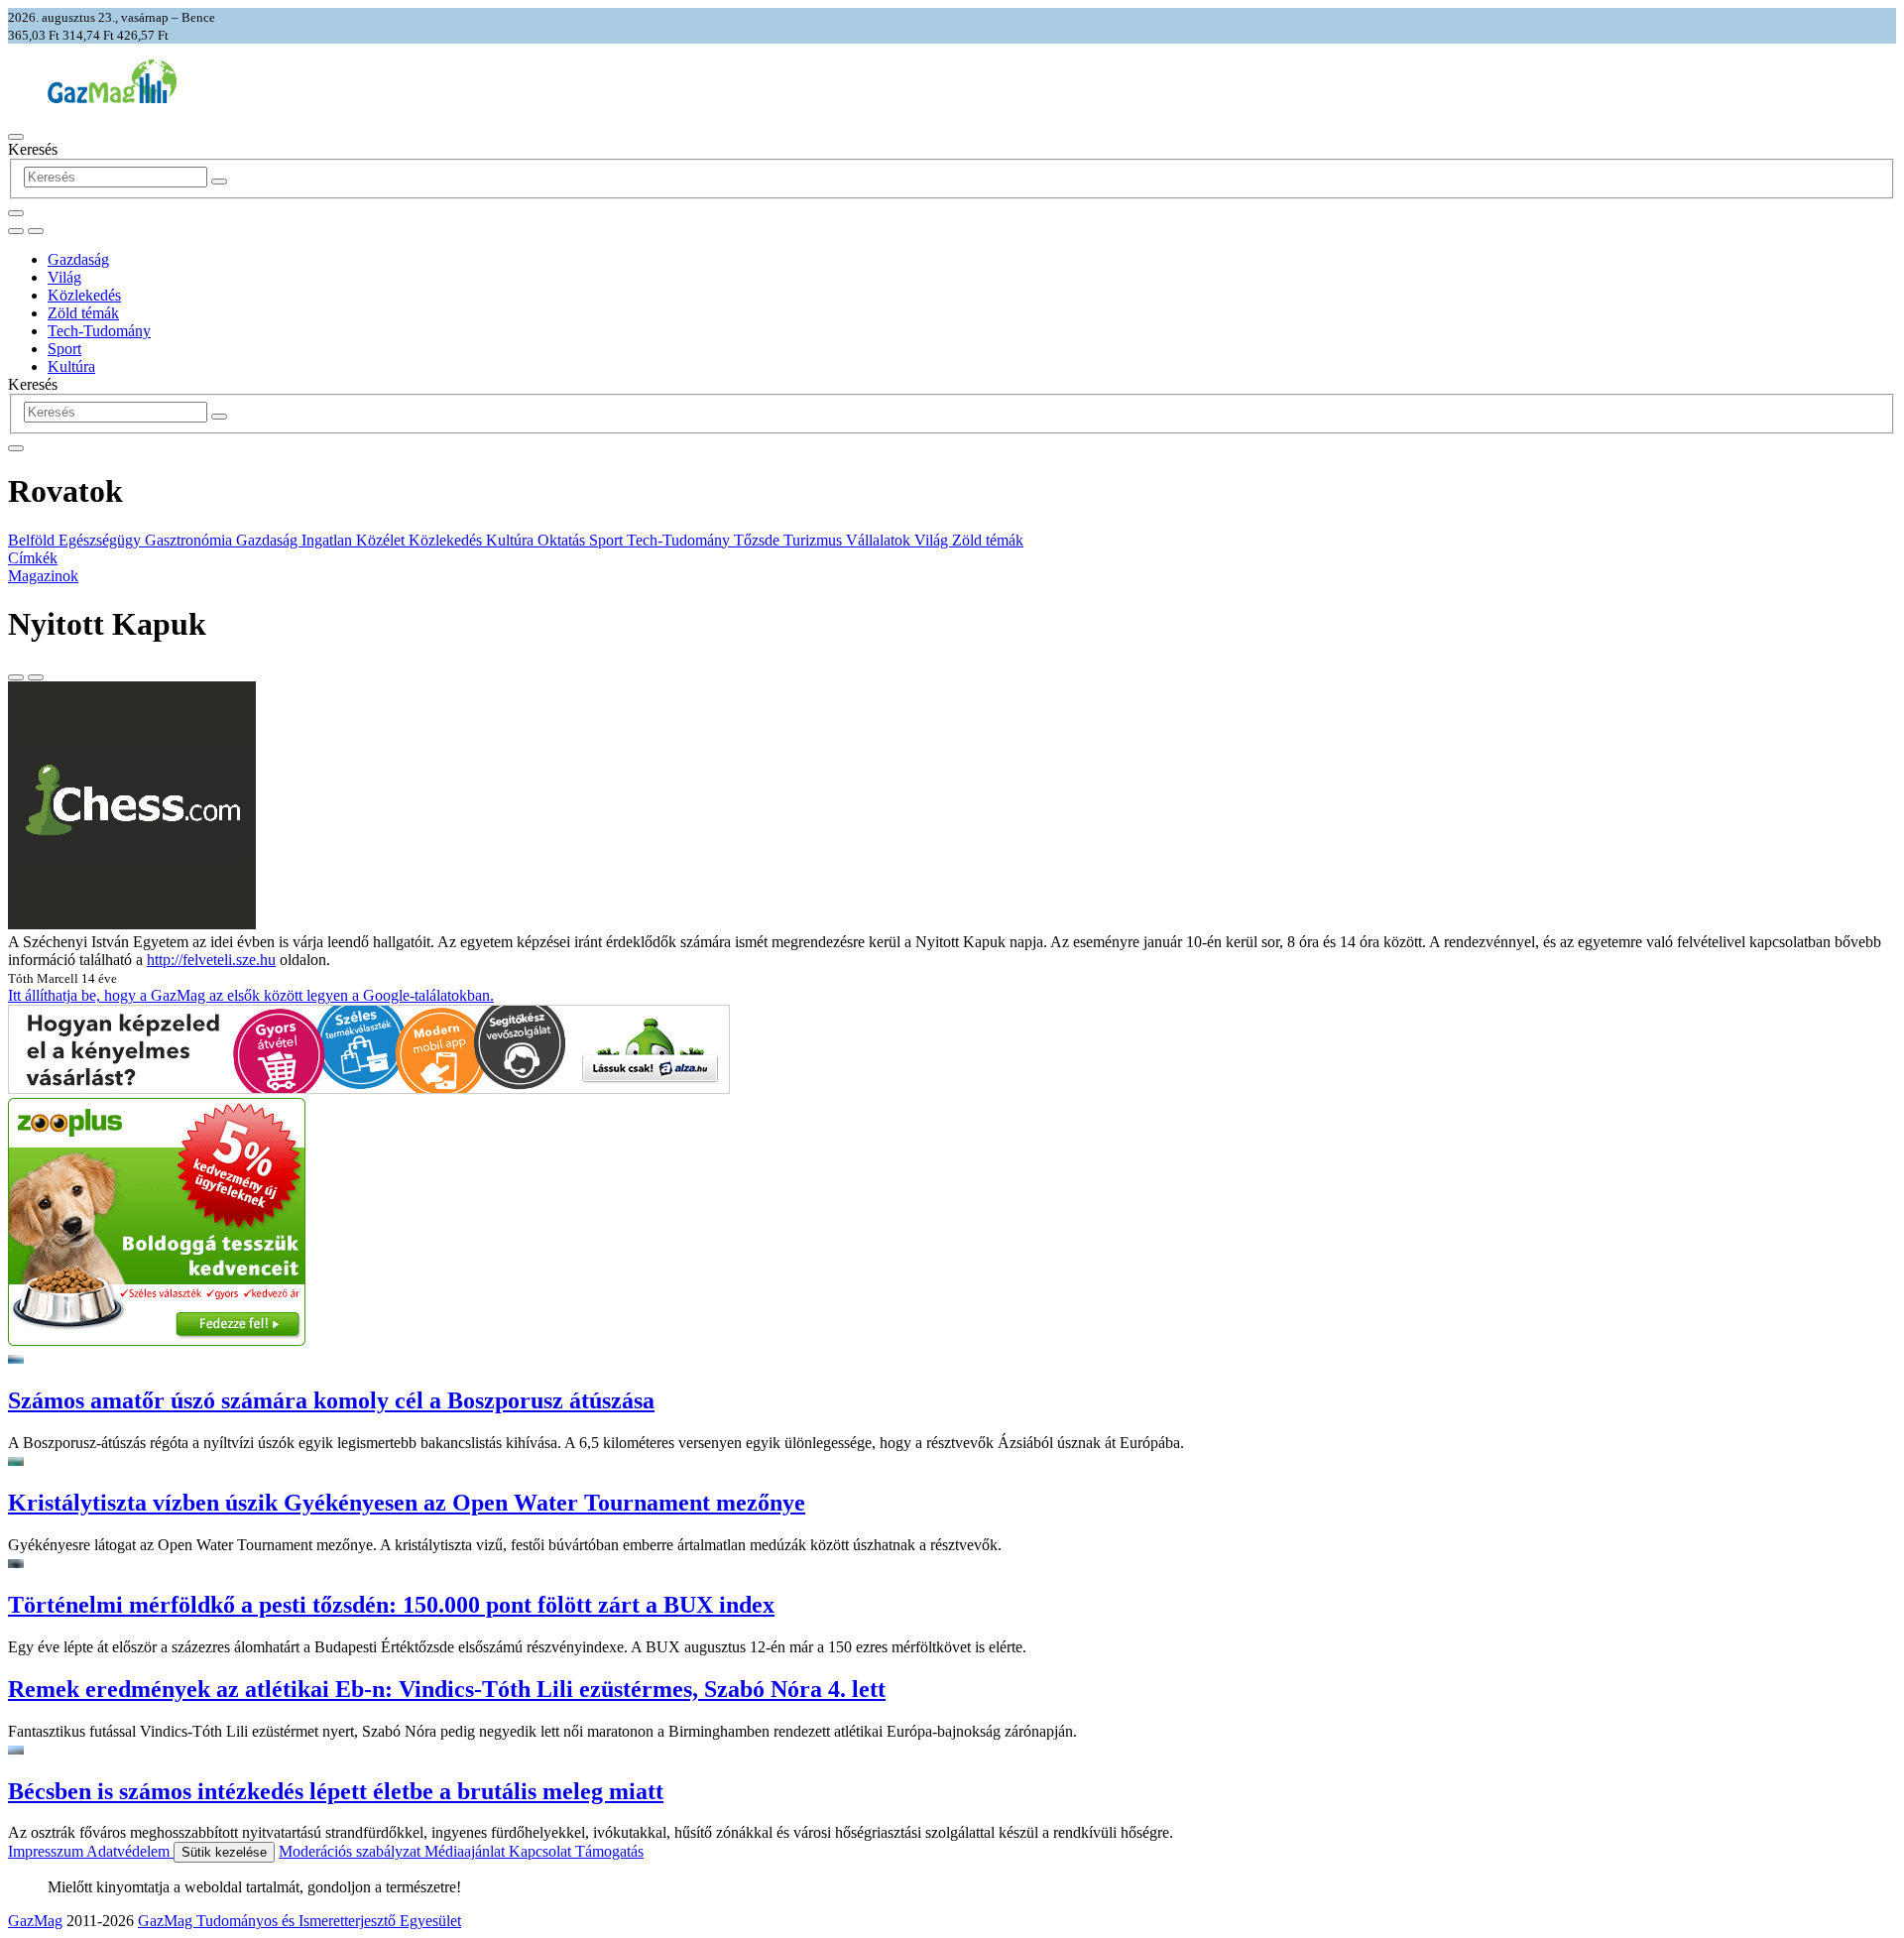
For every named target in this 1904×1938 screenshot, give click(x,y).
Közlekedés (84, 295)
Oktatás (563, 540)
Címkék (33, 558)
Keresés (33, 149)
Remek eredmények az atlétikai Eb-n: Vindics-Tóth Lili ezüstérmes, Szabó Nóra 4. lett (447, 1689)
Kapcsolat (542, 1851)
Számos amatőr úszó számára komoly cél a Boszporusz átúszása (331, 1400)
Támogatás (609, 1851)
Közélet (382, 540)
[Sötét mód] (16, 231)
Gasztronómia (190, 540)
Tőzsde (759, 540)
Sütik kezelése (224, 1852)
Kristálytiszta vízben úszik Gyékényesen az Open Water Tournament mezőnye (407, 1503)
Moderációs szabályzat (352, 1851)
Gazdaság (78, 259)
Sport (64, 349)
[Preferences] (16, 213)
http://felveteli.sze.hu (211, 960)
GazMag (35, 1921)
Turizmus (815, 540)
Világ (64, 277)
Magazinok (43, 576)
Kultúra (71, 366)
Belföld (33, 540)
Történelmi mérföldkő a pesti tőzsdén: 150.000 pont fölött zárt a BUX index (391, 1605)
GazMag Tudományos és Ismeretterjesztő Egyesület (299, 1921)
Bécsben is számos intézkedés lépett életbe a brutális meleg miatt (336, 1791)
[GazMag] (112, 98)
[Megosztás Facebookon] (36, 677)
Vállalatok (880, 540)
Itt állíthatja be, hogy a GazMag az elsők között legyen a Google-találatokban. (251, 995)
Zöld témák (83, 313)
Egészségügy (102, 540)
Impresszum (47, 1851)
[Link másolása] (16, 677)
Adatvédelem (130, 1851)
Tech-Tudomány (99, 331)
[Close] (16, 448)
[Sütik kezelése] (36, 231)
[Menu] (16, 137)
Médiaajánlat (467, 1851)
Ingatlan (329, 540)
